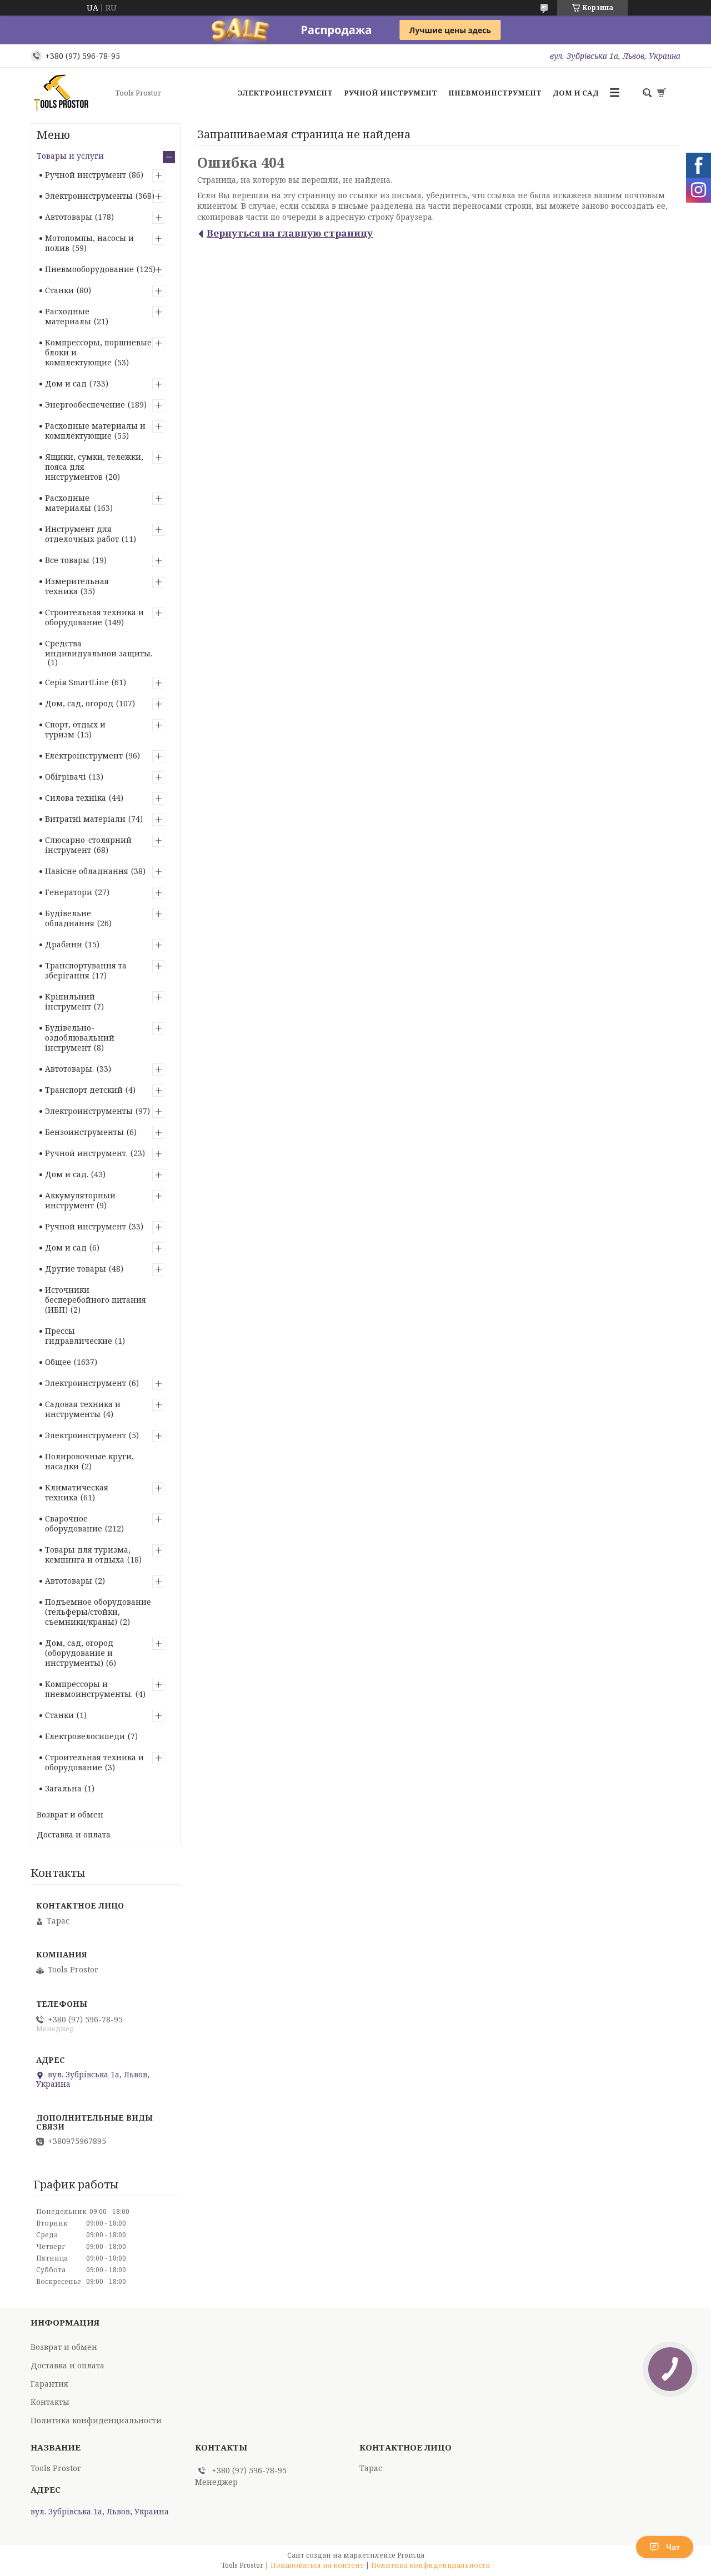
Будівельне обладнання (70, 918)
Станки (59, 290)
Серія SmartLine (77, 682)
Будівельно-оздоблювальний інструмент (80, 1038)
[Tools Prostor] (69, 93)
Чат (673, 2547)
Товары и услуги (70, 156)
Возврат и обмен (70, 1814)
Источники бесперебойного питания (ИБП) (96, 1300)
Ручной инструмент (390, 93)
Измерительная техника (77, 586)
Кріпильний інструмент (70, 1001)
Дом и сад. (67, 1174)
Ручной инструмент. (86, 1153)
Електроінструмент (84, 755)
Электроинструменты (89, 196)
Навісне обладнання (87, 871)
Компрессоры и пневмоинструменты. (89, 1689)
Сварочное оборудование (74, 1523)
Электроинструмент (285, 93)
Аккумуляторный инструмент (80, 1200)
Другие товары (76, 1269)
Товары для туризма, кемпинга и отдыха (88, 1555)
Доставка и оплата (74, 1834)
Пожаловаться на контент (317, 2565)
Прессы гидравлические (79, 1336)
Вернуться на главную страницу (290, 233)
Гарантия (49, 2384)
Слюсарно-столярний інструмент (88, 845)
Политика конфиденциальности (96, 2420)
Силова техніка (76, 798)
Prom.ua (411, 2555)
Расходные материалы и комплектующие (95, 431)
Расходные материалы (68, 316)
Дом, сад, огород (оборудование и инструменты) (79, 1653)
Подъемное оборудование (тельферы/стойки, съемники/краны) (98, 1612)
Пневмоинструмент (495, 93)
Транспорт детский (84, 1090)
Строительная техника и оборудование (94, 617)
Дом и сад (576, 93)
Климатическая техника (77, 1492)
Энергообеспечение (85, 405)
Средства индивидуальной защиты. (99, 648)
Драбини (64, 944)
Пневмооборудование (89, 269)
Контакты (50, 2402)
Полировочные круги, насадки (89, 1461)
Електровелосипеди (85, 1736)
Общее (58, 1362)
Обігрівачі (66, 777)
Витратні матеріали (85, 819)
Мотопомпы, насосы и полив (89, 243)
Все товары (67, 560)
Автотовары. (69, 1069)
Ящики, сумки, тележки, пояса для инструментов (94, 467)
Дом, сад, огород (79, 703)
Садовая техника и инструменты (83, 1409)
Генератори (69, 892)
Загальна (63, 1788)
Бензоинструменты (84, 1132)
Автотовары (69, 217)
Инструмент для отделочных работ (82, 534)
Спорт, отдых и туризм (75, 729)
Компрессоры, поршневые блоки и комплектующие (98, 352)
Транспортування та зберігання (86, 970)
